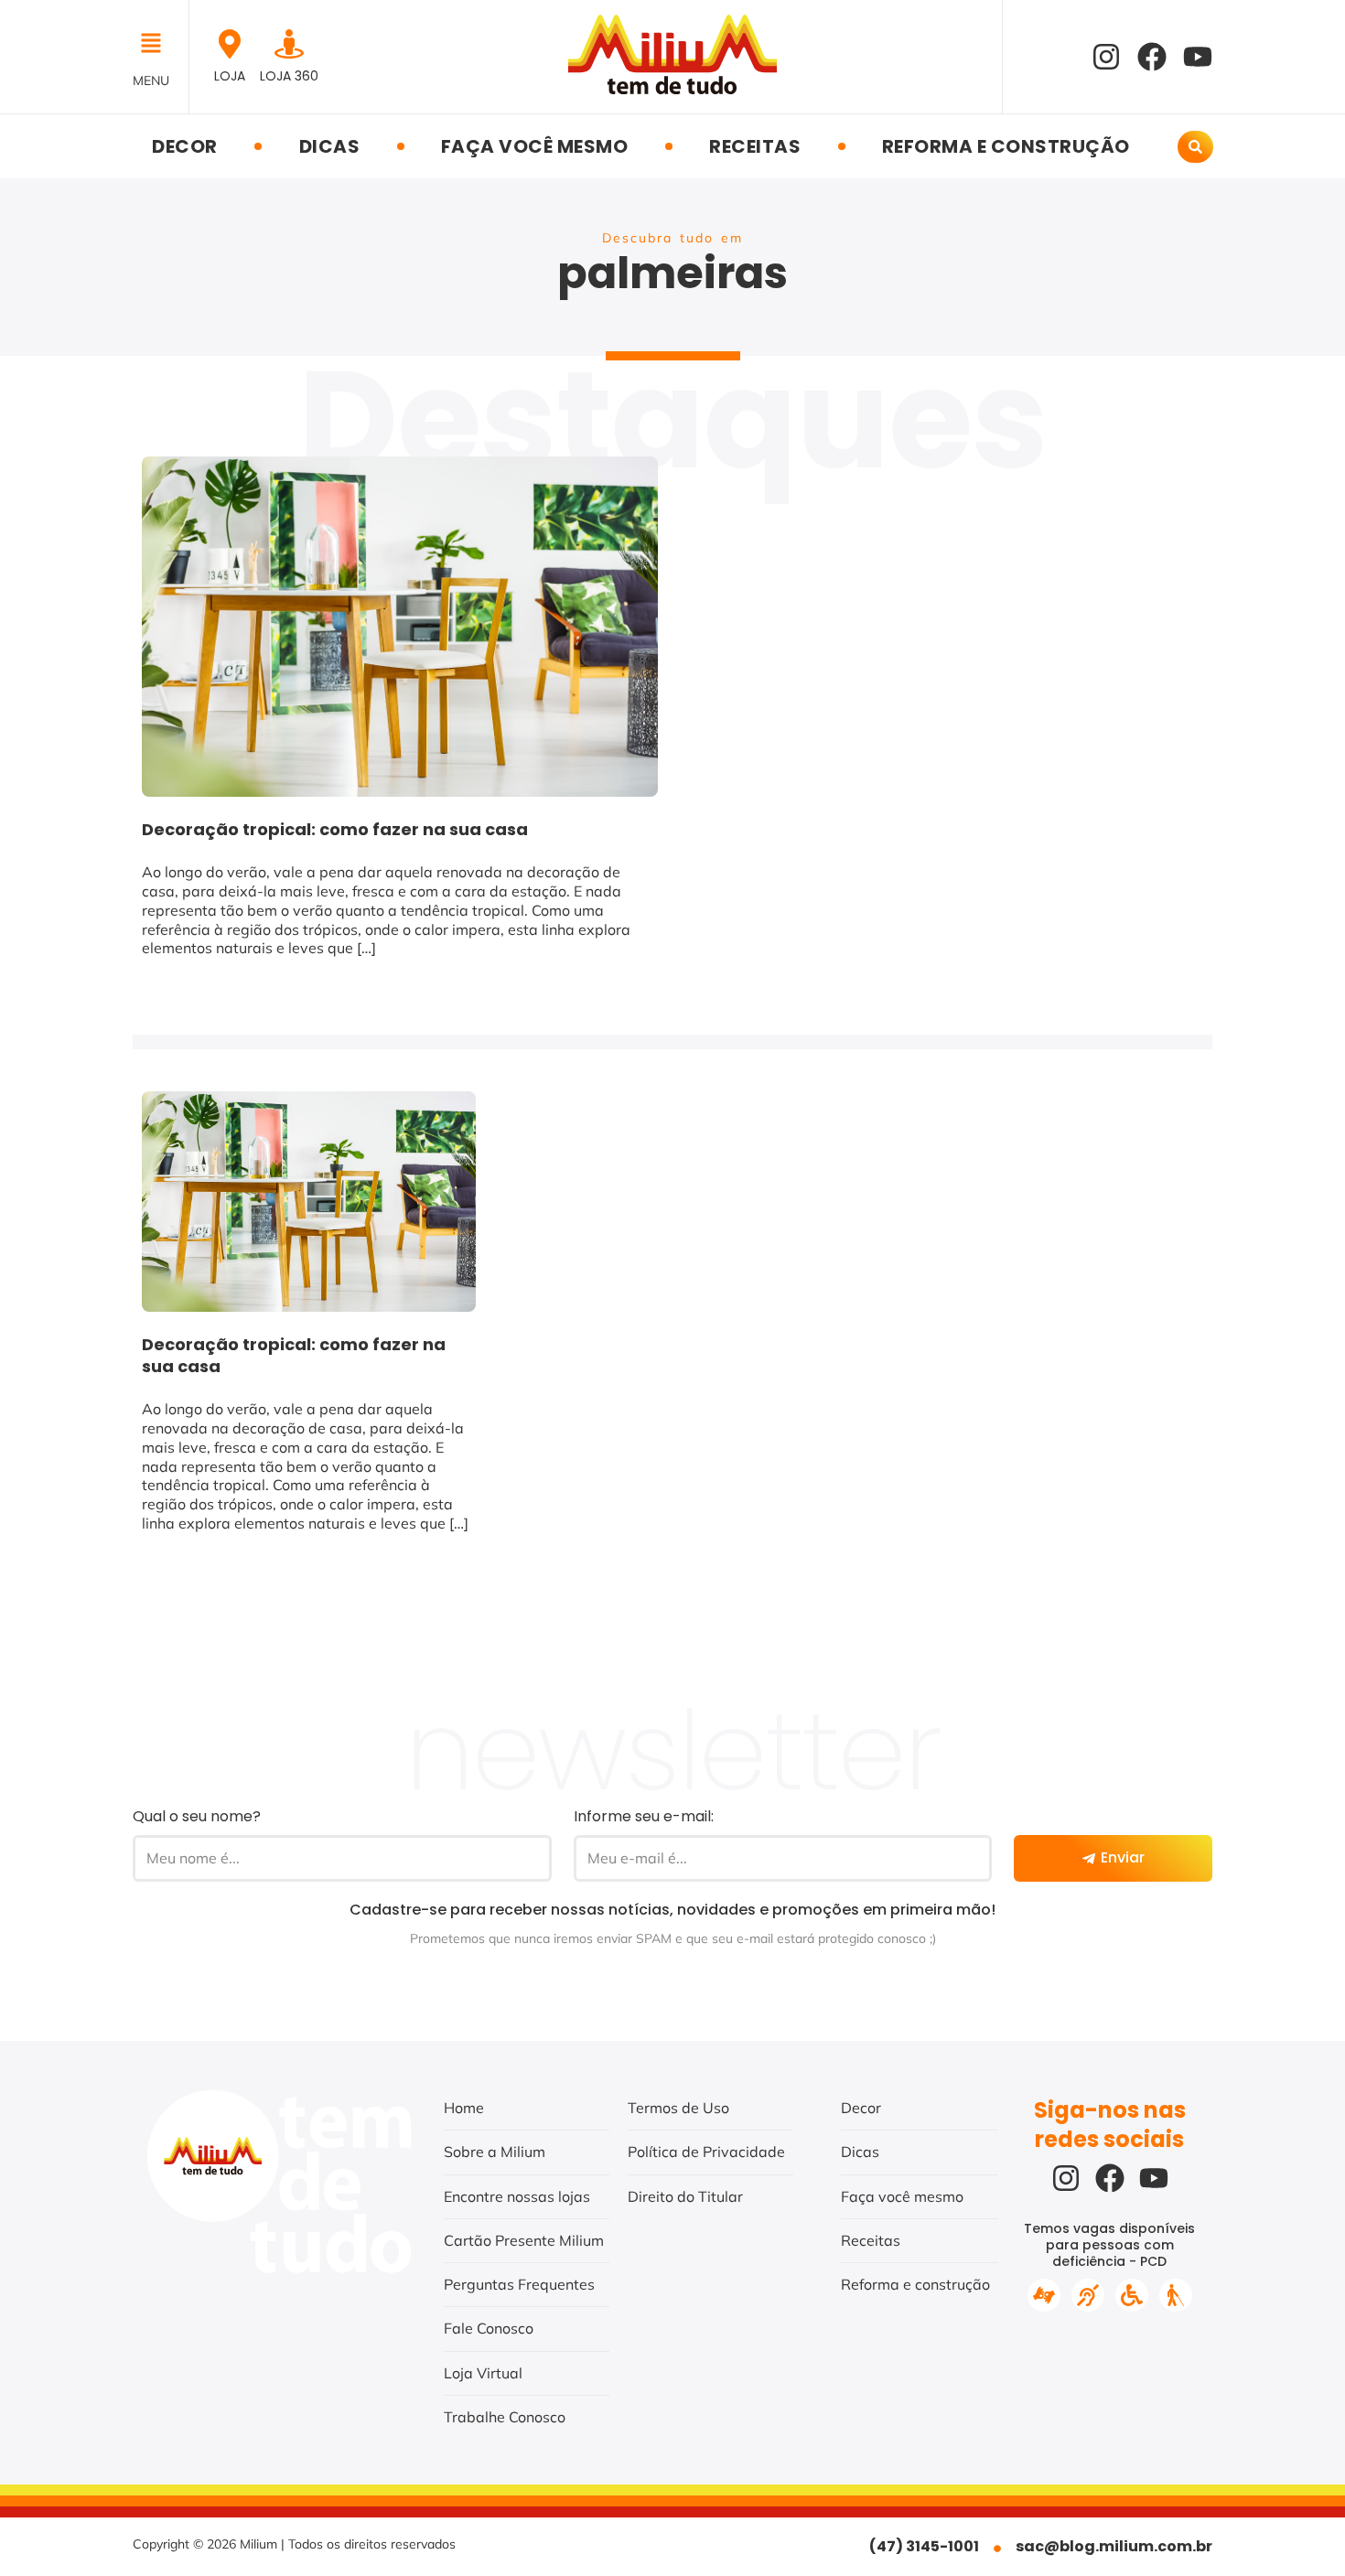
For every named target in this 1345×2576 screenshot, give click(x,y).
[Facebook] (1152, 57)
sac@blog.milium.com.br (1114, 2546)
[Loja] (230, 44)
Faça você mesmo (535, 146)
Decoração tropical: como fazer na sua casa (335, 829)
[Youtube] (1198, 57)
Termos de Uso (678, 2108)
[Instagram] (1106, 57)
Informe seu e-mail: (644, 1816)
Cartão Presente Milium (524, 2240)
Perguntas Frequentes (519, 2284)
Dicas (330, 146)
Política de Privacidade (706, 2152)
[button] (156, 45)
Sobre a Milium (495, 2152)
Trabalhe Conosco (505, 2417)
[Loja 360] (289, 44)
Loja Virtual (483, 2373)
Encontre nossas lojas (517, 2196)
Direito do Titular (685, 2196)
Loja (230, 76)
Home (464, 2108)
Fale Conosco (489, 2328)
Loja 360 (289, 76)
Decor (185, 146)
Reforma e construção (1006, 146)
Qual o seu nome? (197, 1816)
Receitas (755, 146)
